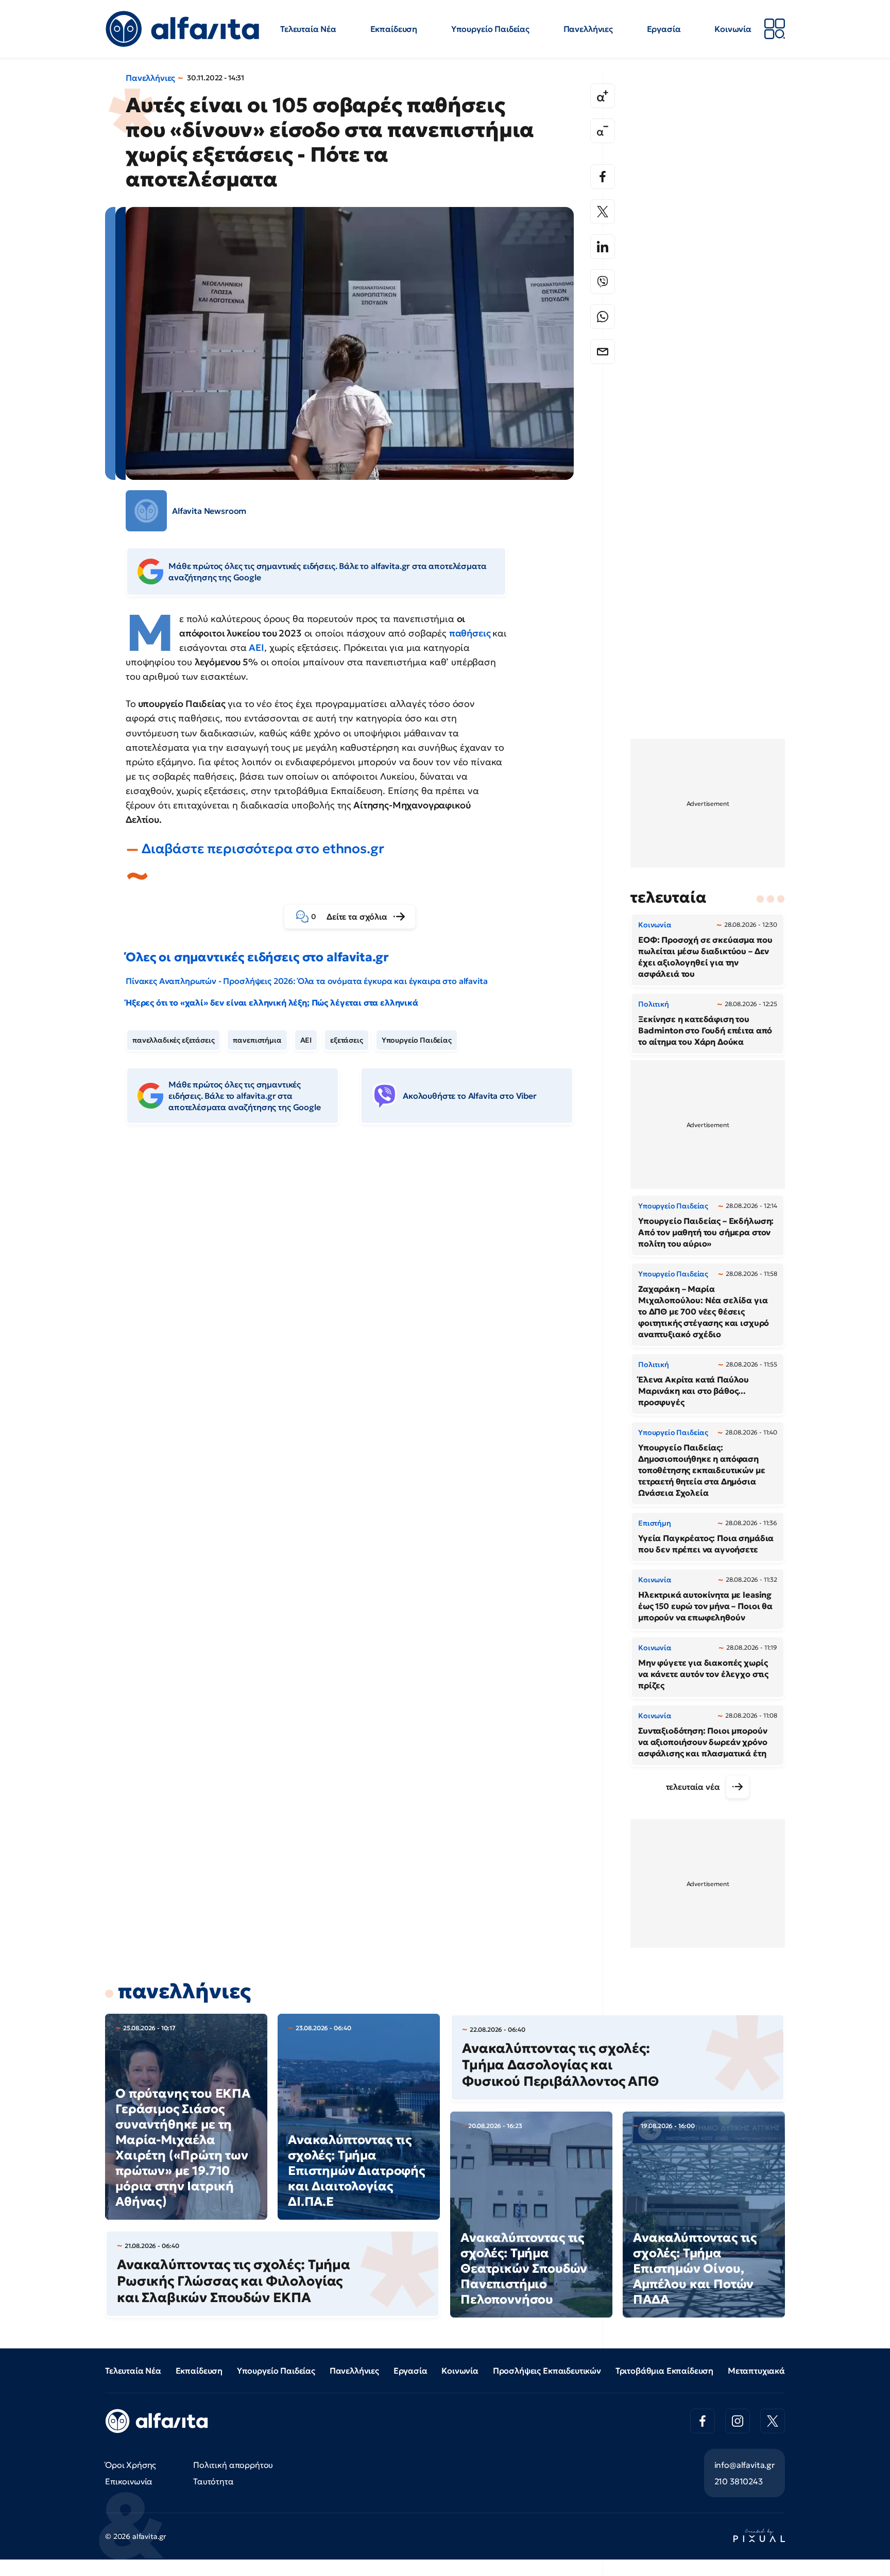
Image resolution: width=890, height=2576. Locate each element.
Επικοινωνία (129, 2481)
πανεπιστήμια (257, 1040)
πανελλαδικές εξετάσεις (173, 1040)
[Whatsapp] (603, 317)
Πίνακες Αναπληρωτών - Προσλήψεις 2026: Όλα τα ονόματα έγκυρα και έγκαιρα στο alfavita (306, 981)
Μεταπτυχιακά (756, 2371)
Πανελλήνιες (588, 29)
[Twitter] (603, 212)
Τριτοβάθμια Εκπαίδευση (664, 2371)
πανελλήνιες (184, 1991)
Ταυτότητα (213, 2481)
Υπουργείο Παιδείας (490, 29)
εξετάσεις (347, 1040)
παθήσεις (471, 633)
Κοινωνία (733, 29)
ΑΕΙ (256, 647)
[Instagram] (738, 2421)
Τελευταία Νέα (308, 29)
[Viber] (603, 282)
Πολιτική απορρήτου (233, 2465)
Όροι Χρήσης (131, 2465)
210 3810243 (739, 2481)
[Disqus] (357, 1290)
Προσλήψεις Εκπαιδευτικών (547, 2371)
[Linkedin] (603, 247)
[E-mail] (603, 352)
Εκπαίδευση (394, 29)
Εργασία (664, 29)
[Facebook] (603, 177)
